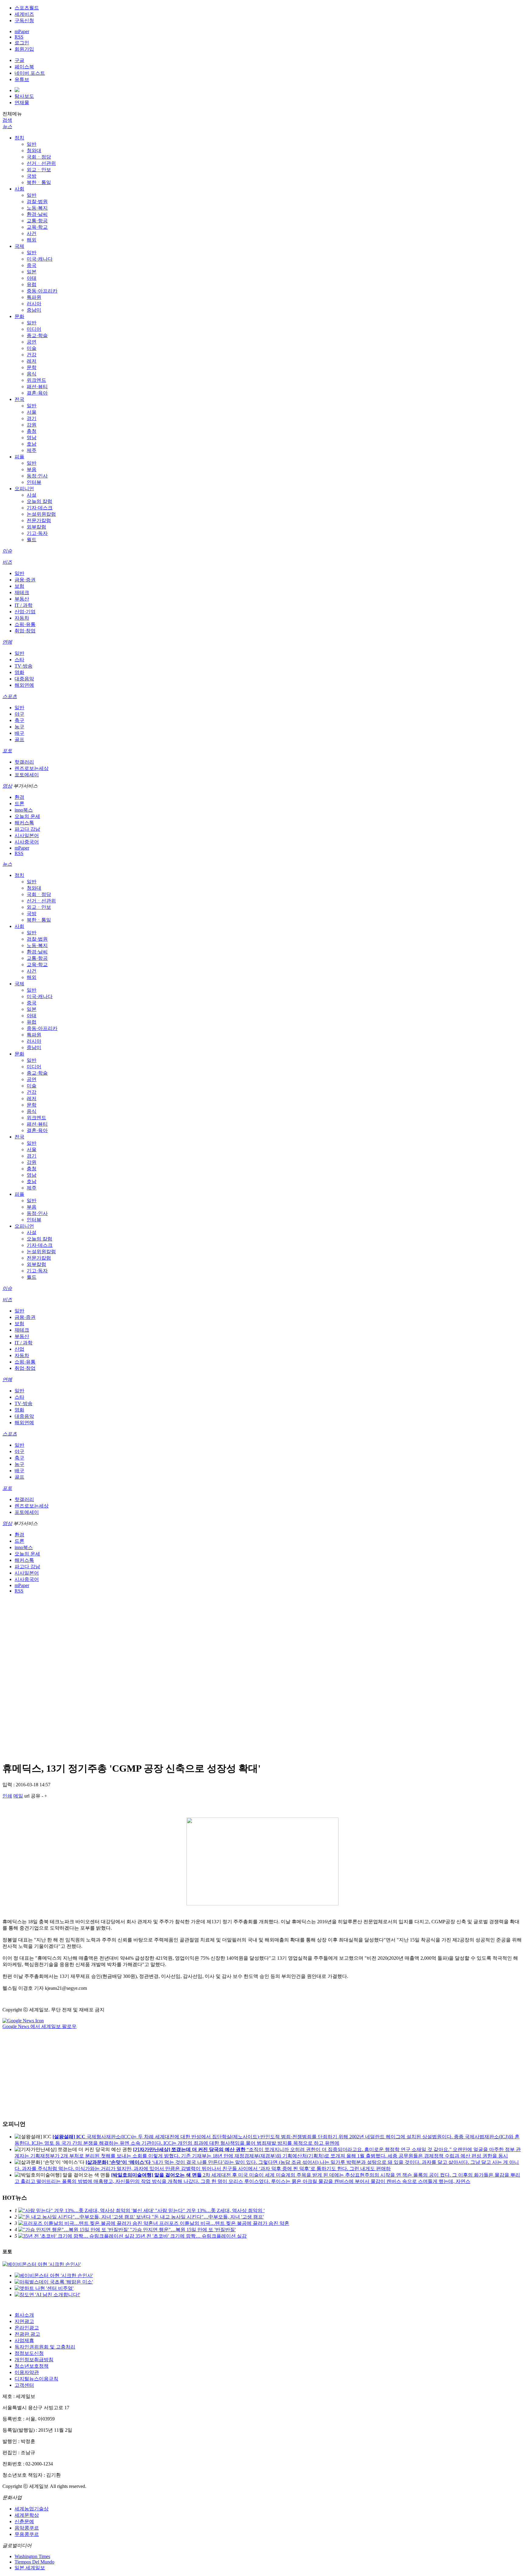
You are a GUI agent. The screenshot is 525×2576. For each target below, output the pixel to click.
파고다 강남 (27, 829)
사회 (19, 189)
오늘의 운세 (27, 816)
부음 (32, 469)
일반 (32, 144)
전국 (19, 399)
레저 (32, 361)
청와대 (34, 151)
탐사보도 (24, 96)
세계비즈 (24, 14)
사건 (32, 233)
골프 (19, 739)
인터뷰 (34, 482)
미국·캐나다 (40, 259)
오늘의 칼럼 (39, 501)
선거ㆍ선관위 (41, 163)
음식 (32, 374)
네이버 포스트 (30, 73)
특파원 (34, 297)
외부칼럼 (36, 527)
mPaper (22, 31)
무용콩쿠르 (27, 2534)
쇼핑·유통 (25, 624)
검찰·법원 (37, 202)
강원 (32, 425)
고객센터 (24, 2385)
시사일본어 (27, 835)
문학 (32, 367)
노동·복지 (37, 208)
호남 (32, 444)
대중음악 (24, 679)
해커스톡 (24, 823)
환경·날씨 (37, 214)
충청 (32, 431)
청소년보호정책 (32, 2366)
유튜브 (22, 79)
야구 (19, 714)
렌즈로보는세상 (32, 768)
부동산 (22, 599)
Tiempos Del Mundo (34, 2562)
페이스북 (24, 67)
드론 (19, 804)
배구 (19, 733)
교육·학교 (37, 227)
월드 (32, 540)
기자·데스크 (40, 508)
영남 (32, 438)
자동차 (22, 618)
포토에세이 (27, 775)
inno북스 (24, 810)
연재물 (22, 103)
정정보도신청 (29, 2353)
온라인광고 (27, 2328)
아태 (32, 278)
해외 (32, 240)
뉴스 (7, 127)
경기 (32, 418)
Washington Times (32, 2556)
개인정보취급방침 (34, 2360)
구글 (19, 60)
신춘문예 (24, 2521)
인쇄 (7, 1796)
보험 (19, 586)
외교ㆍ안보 (39, 170)
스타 (19, 660)
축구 (19, 720)
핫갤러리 (24, 762)
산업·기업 (25, 612)
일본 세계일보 (30, 2568)
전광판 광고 (27, 2334)
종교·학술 (37, 335)
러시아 (34, 304)
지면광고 (24, 2321)
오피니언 (24, 489)
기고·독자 (37, 533)
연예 (7, 642)
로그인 (22, 43)
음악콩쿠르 (27, 2528)
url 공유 (32, 1796)
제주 (32, 450)
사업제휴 (24, 2340)
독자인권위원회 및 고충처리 (45, 2347)
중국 (32, 265)
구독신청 (24, 21)
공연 (32, 342)
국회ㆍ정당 (39, 157)
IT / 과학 (24, 605)
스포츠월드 (27, 8)
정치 (19, 138)
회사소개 (24, 2315)
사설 (32, 495)
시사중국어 (27, 842)
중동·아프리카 (42, 291)
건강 (32, 355)
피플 (19, 457)
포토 (7, 751)
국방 (32, 176)
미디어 (34, 329)
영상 (7, 786)
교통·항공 (37, 221)
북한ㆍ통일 (39, 182)
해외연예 (24, 685)
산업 (19, 1349)
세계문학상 (27, 2515)
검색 (7, 120)
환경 (19, 797)
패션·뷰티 (37, 387)
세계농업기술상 (32, 2509)
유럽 (32, 284)
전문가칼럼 (39, 520)
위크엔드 (36, 380)
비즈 (7, 562)
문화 (19, 316)
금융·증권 (25, 580)
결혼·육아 (37, 393)
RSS (19, 37)
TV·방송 (24, 666)
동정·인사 (37, 476)
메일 (18, 1796)
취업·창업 (25, 631)
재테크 (22, 592)
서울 (32, 412)
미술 (32, 348)
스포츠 (10, 696)
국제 (19, 246)
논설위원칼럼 (41, 514)
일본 (32, 272)
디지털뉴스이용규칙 (36, 2379)
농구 (19, 727)
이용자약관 (27, 2372)
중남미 (34, 310)
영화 (19, 672)
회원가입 (24, 49)
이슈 (7, 551)
